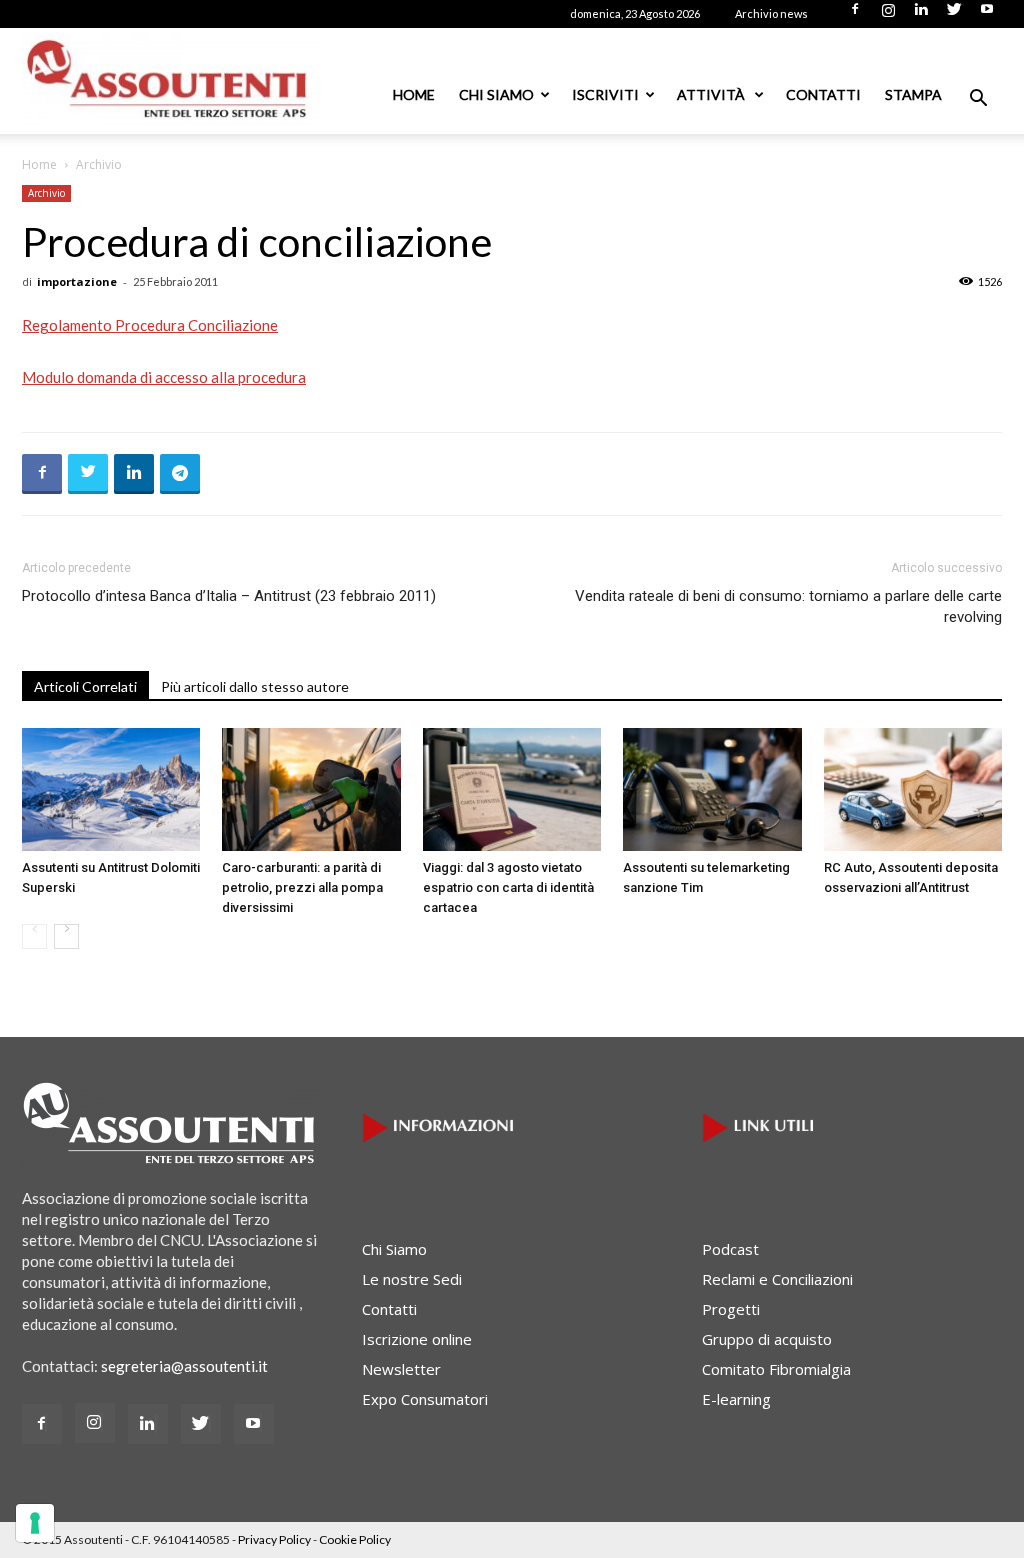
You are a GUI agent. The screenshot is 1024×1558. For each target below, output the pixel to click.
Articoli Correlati (85, 686)
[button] (978, 100)
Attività (712, 94)
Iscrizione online (417, 1339)
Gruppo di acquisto (767, 1339)
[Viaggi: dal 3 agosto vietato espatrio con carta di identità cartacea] (512, 789)
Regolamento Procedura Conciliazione (150, 325)
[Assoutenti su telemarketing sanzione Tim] (712, 789)
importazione (77, 281)
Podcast (730, 1249)
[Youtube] (987, 15)
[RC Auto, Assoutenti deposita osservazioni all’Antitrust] (913, 789)
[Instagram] (888, 15)
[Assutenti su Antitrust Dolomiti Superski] (111, 789)
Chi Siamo (496, 94)
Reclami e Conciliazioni (777, 1279)
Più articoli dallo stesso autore (255, 686)
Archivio (46, 193)
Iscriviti (605, 94)
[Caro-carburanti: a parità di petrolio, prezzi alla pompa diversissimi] (311, 789)
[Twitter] (954, 15)
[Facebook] (855, 15)
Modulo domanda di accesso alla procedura (164, 377)
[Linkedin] (921, 15)
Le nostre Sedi (412, 1279)
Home (414, 94)
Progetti (731, 1309)
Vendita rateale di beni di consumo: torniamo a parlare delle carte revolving (788, 606)
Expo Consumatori (425, 1399)
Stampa (913, 94)
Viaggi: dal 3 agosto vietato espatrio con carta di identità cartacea (508, 887)
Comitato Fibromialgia (776, 1369)
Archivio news (771, 13)
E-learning (736, 1399)
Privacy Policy (274, 1539)
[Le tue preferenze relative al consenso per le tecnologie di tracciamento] (35, 1523)
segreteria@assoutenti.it (184, 1366)
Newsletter (401, 1369)
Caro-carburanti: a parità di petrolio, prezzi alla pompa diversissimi (302, 887)
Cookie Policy (355, 1539)
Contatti (823, 94)
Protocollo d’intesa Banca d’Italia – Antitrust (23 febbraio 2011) (229, 596)
